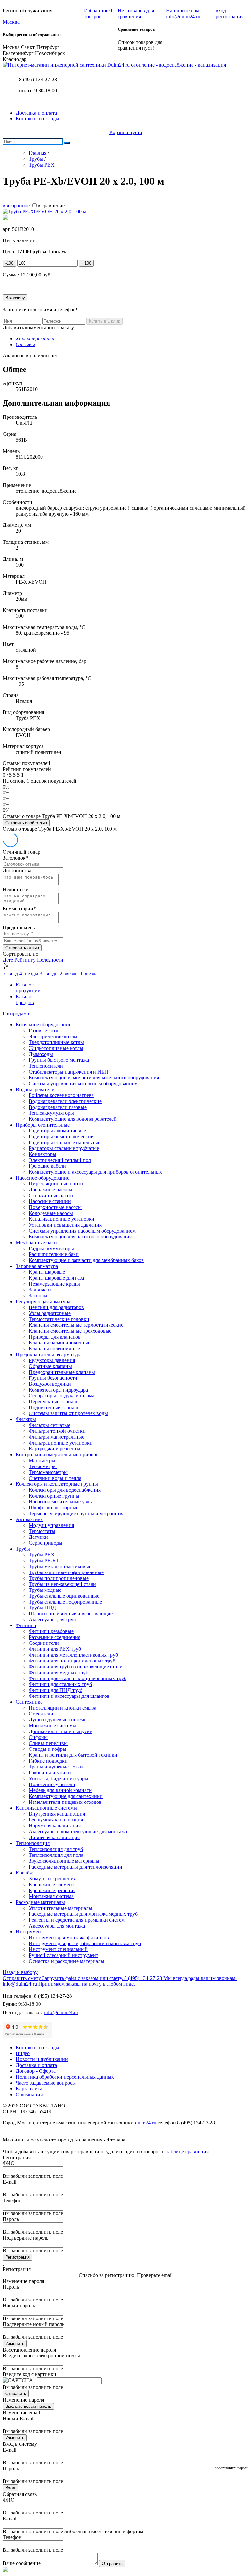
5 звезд (11, 974)
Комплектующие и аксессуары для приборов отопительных (95, 1172)
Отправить (16, 2394)
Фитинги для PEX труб (55, 1649)
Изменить (15, 2344)
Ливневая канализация (54, 1837)
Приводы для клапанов (55, 1337)
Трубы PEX (42, 1555)
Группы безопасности (53, 1378)
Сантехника (29, 1702)
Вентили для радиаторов (56, 1307)
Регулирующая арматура (43, 1301)
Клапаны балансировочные (59, 1343)
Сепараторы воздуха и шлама (62, 1396)
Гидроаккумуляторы (51, 1248)
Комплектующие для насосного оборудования (80, 1237)
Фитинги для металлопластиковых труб (73, 1655)
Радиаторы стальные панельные (65, 1142)
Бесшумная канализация (56, 1820)
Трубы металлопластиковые (60, 1566)
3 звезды (50, 974)
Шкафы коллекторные (54, 1508)
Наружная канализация (55, 1826)
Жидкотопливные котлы (56, 1048)
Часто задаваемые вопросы (46, 2083)
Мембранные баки (36, 1243)
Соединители (44, 1643)
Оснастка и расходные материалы (67, 1961)
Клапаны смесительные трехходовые (70, 1331)
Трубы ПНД (42, 1608)
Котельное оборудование (43, 1025)
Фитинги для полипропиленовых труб (72, 1661)
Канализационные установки (62, 1219)
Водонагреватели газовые (58, 1107)
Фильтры (26, 1419)
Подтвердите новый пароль (33, 2324)
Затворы (38, 1296)
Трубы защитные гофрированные (66, 1572)
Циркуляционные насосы (57, 1184)
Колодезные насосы (51, 1213)
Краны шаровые (47, 1272)
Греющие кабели (47, 1166)
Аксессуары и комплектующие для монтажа (78, 1831)
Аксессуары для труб (52, 1619)
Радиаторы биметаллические (61, 1137)
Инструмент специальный (58, 1949)
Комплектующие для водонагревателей (73, 1119)
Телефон (12, 2201)
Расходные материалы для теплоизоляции (75, 1867)
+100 (86, 263)
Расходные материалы (40, 1902)
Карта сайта (29, 2089)
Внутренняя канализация (57, 1814)
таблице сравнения (187, 2151)
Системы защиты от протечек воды (68, 1413)
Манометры (42, 1460)
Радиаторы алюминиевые (57, 1131)
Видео (23, 2053)
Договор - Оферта (36, 2071)
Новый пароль (19, 2306)
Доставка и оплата (36, 113)
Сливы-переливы (48, 1743)
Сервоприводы (46, 1543)
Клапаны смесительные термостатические (76, 1325)
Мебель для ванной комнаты (61, 1790)
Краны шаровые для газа (56, 1278)
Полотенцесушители (52, 1784)
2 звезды (70, 974)
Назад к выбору (20, 1972)
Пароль (11, 2219)
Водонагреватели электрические (65, 1101)
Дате (8, 960)
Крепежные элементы (53, 1884)
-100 (9, 263)
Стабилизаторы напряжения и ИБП (68, 1072)
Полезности (50, 960)
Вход (10, 2488)
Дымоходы (41, 1054)
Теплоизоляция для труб (56, 1849)
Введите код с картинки (29, 2374)
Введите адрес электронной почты (41, 2356)
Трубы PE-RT (44, 1561)
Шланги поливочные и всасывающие (71, 1614)
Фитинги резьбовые (51, 1631)
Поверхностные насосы (55, 1207)
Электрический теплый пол (60, 1160)
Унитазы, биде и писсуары (59, 1778)
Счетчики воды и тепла (55, 1478)
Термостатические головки (59, 1319)
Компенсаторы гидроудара (58, 1390)
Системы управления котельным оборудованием (83, 1084)
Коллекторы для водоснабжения (65, 1490)
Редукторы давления (52, 1360)
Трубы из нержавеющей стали (62, 1584)
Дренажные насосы (50, 1190)
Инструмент (29, 1932)
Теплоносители (46, 1066)
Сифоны (38, 1737)
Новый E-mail (18, 2418)
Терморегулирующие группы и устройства (77, 1513)
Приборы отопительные (43, 1125)
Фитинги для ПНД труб (56, 1690)
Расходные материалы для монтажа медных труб (83, 1914)
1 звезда (89, 974)
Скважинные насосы (52, 1195)
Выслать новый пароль (28, 2406)
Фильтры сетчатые (50, 1425)
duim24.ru (146, 2123)
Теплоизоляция (33, 1843)
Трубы (23, 1549)
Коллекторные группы (54, 1496)
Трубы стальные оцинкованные (64, 1596)
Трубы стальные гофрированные (65, 1602)
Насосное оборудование (42, 1178)
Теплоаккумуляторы (51, 1113)
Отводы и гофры (48, 1749)
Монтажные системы (52, 1725)
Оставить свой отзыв (26, 823)
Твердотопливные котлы (56, 1042)
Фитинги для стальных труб (60, 1684)
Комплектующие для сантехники (66, 1796)
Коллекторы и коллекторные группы (57, 1484)
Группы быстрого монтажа (59, 1060)
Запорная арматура (37, 1266)
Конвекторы (42, 1154)
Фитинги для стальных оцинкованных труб (78, 1678)
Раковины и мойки (50, 1773)
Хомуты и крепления (52, 1879)
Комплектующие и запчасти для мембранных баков (86, 1260)
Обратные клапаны (50, 1366)
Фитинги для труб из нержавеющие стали (76, 1667)
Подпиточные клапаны (55, 1407)
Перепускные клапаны (54, 1402)
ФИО (9, 2163)
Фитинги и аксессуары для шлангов (69, 1696)
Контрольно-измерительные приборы (58, 1455)
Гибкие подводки (48, 1761)
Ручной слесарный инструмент (64, 1955)
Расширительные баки (54, 1254)
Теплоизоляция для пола (56, 1855)
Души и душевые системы (58, 1720)
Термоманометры (48, 1472)
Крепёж (24, 1873)
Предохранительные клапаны (62, 1372)
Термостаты (42, 1531)
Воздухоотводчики (50, 1384)
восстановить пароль (232, 2468)
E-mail (9, 2182)
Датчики (38, 1537)
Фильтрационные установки (61, 1443)
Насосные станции (50, 1201)
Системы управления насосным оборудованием (82, 1231)
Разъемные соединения (55, 1637)
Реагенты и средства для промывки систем (77, 1920)
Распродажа (16, 1013)
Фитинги (26, 1625)
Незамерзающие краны (54, 1284)
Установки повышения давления (65, 1225)
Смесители (41, 1714)
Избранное (98, 14)
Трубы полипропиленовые (59, 1578)
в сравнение (51, 206)
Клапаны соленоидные (54, 1349)
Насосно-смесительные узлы (61, 1502)
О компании (29, 2095)
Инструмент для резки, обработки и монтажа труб (85, 1943)
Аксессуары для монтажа (57, 1926)
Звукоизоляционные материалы (64, 1861)
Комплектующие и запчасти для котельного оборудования (94, 1078)
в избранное (16, 206)
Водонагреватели (35, 1089)
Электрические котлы (53, 1036)
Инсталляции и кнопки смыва (63, 1708)
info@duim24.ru (61, 2012)
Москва (11, 22)
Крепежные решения (52, 1890)
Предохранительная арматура (49, 1354)
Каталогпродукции (28, 988)
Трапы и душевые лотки (56, 1767)
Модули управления (51, 1525)
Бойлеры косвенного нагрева (61, 1095)
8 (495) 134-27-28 (38, 79)
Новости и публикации (42, 2059)
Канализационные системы (46, 1808)
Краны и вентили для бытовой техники (73, 1755)
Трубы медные (45, 1590)
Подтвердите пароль (25, 2238)
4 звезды (29, 974)
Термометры (43, 1466)
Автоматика (29, 1519)
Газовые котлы (45, 1030)
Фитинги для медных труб (59, 1672)
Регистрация (17, 2257)
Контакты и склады (37, 119)
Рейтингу (26, 960)
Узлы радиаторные (50, 1313)
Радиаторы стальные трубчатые (64, 1148)
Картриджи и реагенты (55, 1449)
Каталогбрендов (25, 999)
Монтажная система (51, 1896)
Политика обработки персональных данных (65, 2077)
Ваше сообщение (22, 2563)
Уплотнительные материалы (60, 1908)
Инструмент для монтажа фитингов (69, 1937)
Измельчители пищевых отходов (65, 1802)
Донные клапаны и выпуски (61, 1731)
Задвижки (40, 1290)
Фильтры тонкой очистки (57, 1431)
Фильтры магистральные (57, 1437)
